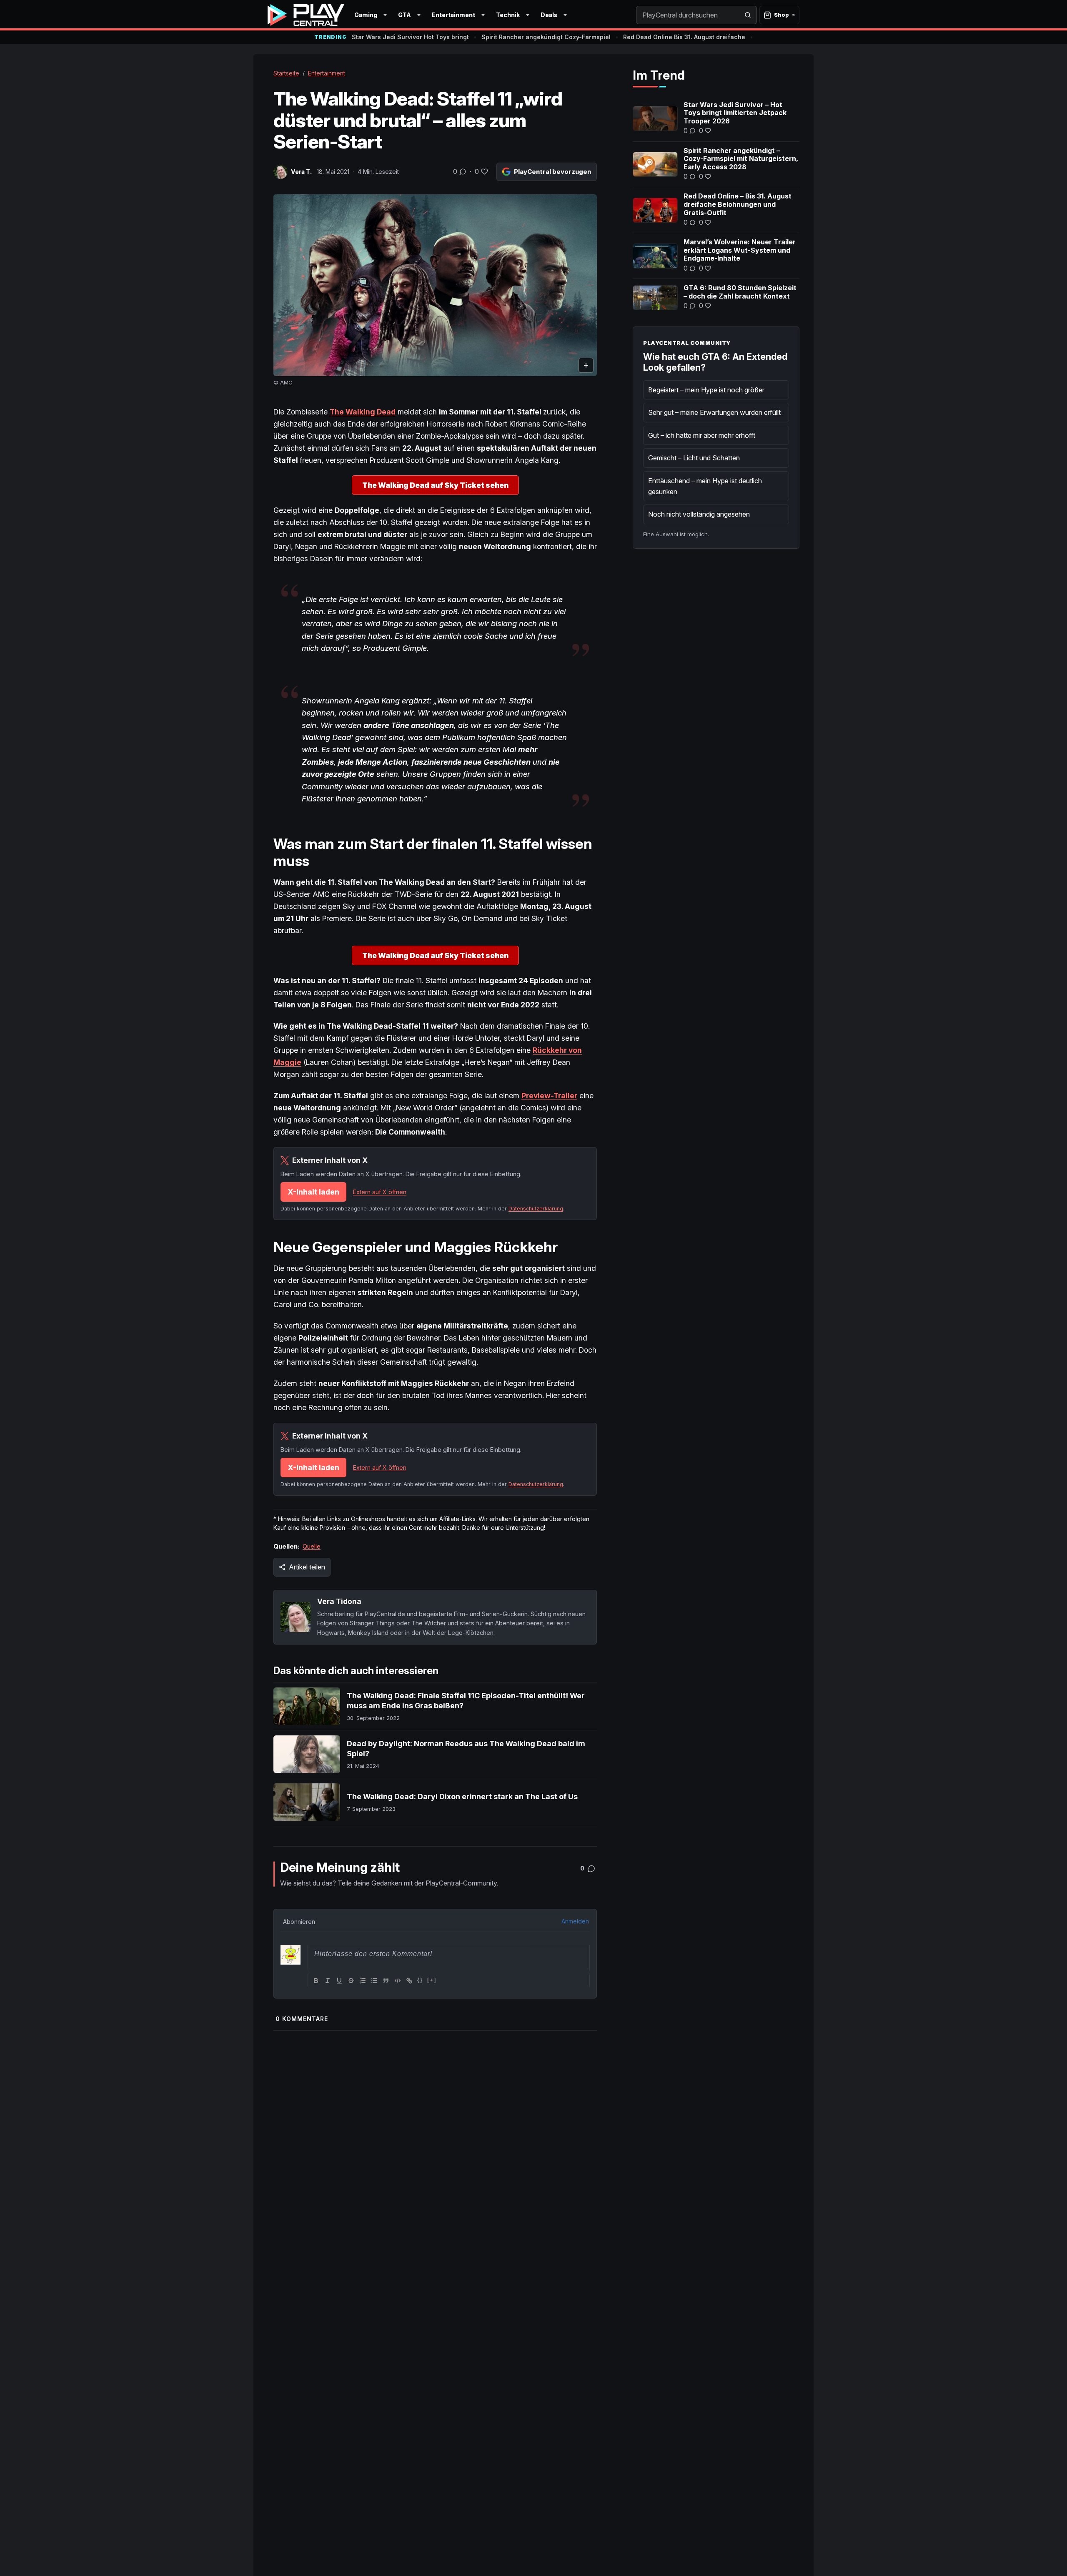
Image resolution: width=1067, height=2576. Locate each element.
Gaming (366, 15)
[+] (432, 1980)
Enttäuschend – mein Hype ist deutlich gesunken (705, 486)
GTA (405, 15)
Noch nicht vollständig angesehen (699, 514)
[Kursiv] (328, 1981)
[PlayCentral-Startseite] (306, 15)
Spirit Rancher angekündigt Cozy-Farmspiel (546, 37)
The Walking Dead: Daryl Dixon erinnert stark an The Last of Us (462, 1796)
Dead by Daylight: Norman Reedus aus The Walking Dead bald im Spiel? (466, 1749)
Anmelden (575, 1921)
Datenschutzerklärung (536, 1209)
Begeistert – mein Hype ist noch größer (706, 390)
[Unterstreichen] (339, 1981)
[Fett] (316, 1981)
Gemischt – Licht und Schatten (694, 458)
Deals (549, 15)
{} (420, 1980)
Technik (508, 15)
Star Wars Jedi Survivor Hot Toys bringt (410, 37)
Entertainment (453, 15)
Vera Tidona (339, 1601)
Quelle (312, 1546)
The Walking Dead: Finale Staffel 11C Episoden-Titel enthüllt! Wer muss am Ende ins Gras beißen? (466, 1701)
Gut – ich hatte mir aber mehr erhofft (702, 435)
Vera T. (301, 172)
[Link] (409, 1981)
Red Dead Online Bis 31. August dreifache (684, 37)
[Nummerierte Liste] (363, 1981)
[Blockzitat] (386, 1981)
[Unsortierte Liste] (374, 1981)
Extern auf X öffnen (380, 1192)
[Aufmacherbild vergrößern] (435, 285)
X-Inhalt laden (313, 1192)
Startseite (286, 73)
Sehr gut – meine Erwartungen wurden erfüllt (714, 412)
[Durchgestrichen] (351, 1981)
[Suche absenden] (748, 15)
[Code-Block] (398, 1981)
